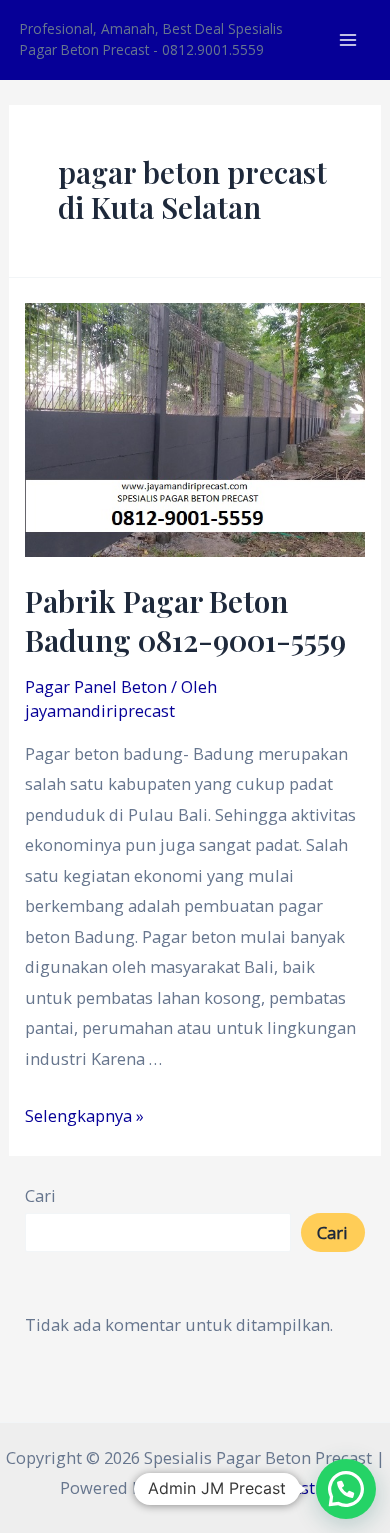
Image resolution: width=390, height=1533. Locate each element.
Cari (40, 1195)
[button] (346, 1489)
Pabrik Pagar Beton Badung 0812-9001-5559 (185, 620)
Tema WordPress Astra (242, 1487)
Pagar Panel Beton (96, 686)
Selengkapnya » (84, 1115)
